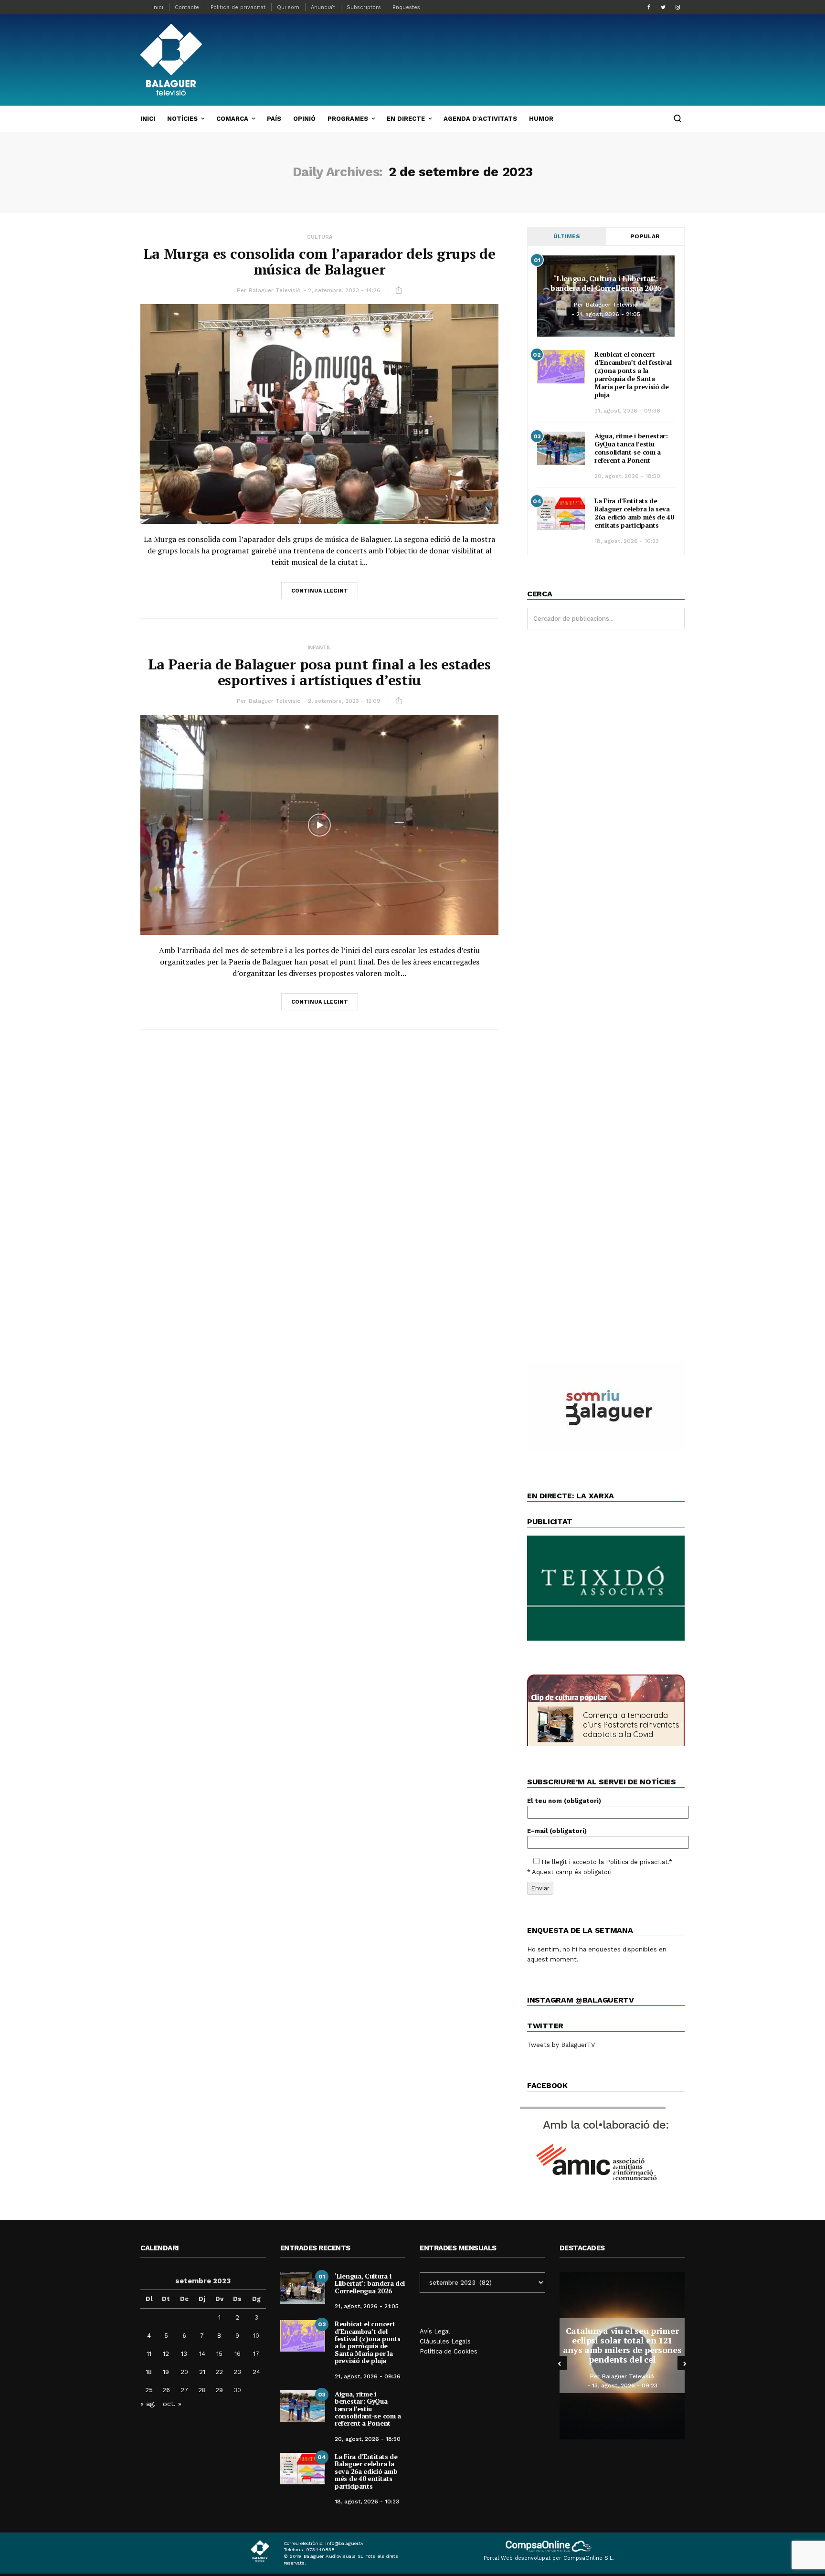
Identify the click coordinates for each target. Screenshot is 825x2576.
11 (149, 2354)
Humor (541, 119)
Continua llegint (320, 591)
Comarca (232, 119)
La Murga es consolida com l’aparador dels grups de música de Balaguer (319, 261)
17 (256, 2354)
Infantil (319, 648)
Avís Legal (435, 2331)
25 (149, 2390)
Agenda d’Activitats (480, 119)
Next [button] (685, 2363)
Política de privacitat (238, 7)
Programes (348, 119)
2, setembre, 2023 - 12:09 (344, 701)
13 (184, 2354)
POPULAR (645, 236)
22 (219, 2372)
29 (219, 2390)
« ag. (148, 2404)
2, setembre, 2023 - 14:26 (344, 290)
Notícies (182, 119)
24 (256, 2372)
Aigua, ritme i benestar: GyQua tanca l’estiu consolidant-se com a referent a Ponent (631, 448)
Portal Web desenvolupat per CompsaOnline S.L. (549, 2558)
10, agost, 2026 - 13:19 (625, 2376)
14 (202, 2354)
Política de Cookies (449, 2351)
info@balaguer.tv (344, 2543)
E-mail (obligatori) (557, 1831)
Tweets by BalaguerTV (561, 2045)
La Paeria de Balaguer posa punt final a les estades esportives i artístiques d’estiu (319, 672)
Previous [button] (560, 2363)
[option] (622, 2356)
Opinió (304, 119)
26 (166, 2390)
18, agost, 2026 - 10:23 (627, 541)
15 (219, 2354)
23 (237, 2372)
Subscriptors (364, 7)
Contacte (187, 7)
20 (184, 2372)
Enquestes (406, 7)
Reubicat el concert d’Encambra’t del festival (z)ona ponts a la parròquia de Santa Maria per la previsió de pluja (633, 374)
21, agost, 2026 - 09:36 (627, 411)
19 (166, 2372)
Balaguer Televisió (275, 290)
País (274, 119)
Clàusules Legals (445, 2341)
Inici (158, 7)
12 (166, 2354)
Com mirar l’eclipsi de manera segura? (622, 2345)
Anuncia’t (323, 7)
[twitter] (663, 7)
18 (149, 2372)
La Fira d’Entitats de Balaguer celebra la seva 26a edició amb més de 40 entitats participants (634, 513)
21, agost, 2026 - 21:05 (608, 314)
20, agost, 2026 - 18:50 (627, 476)
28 (202, 2390)
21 (202, 2372)
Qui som (288, 7)
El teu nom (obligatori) (564, 1801)
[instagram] (677, 7)
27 (184, 2390)
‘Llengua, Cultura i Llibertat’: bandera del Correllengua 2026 (606, 283)
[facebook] (649, 7)
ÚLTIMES (567, 236)
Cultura (320, 237)
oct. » (172, 2404)
